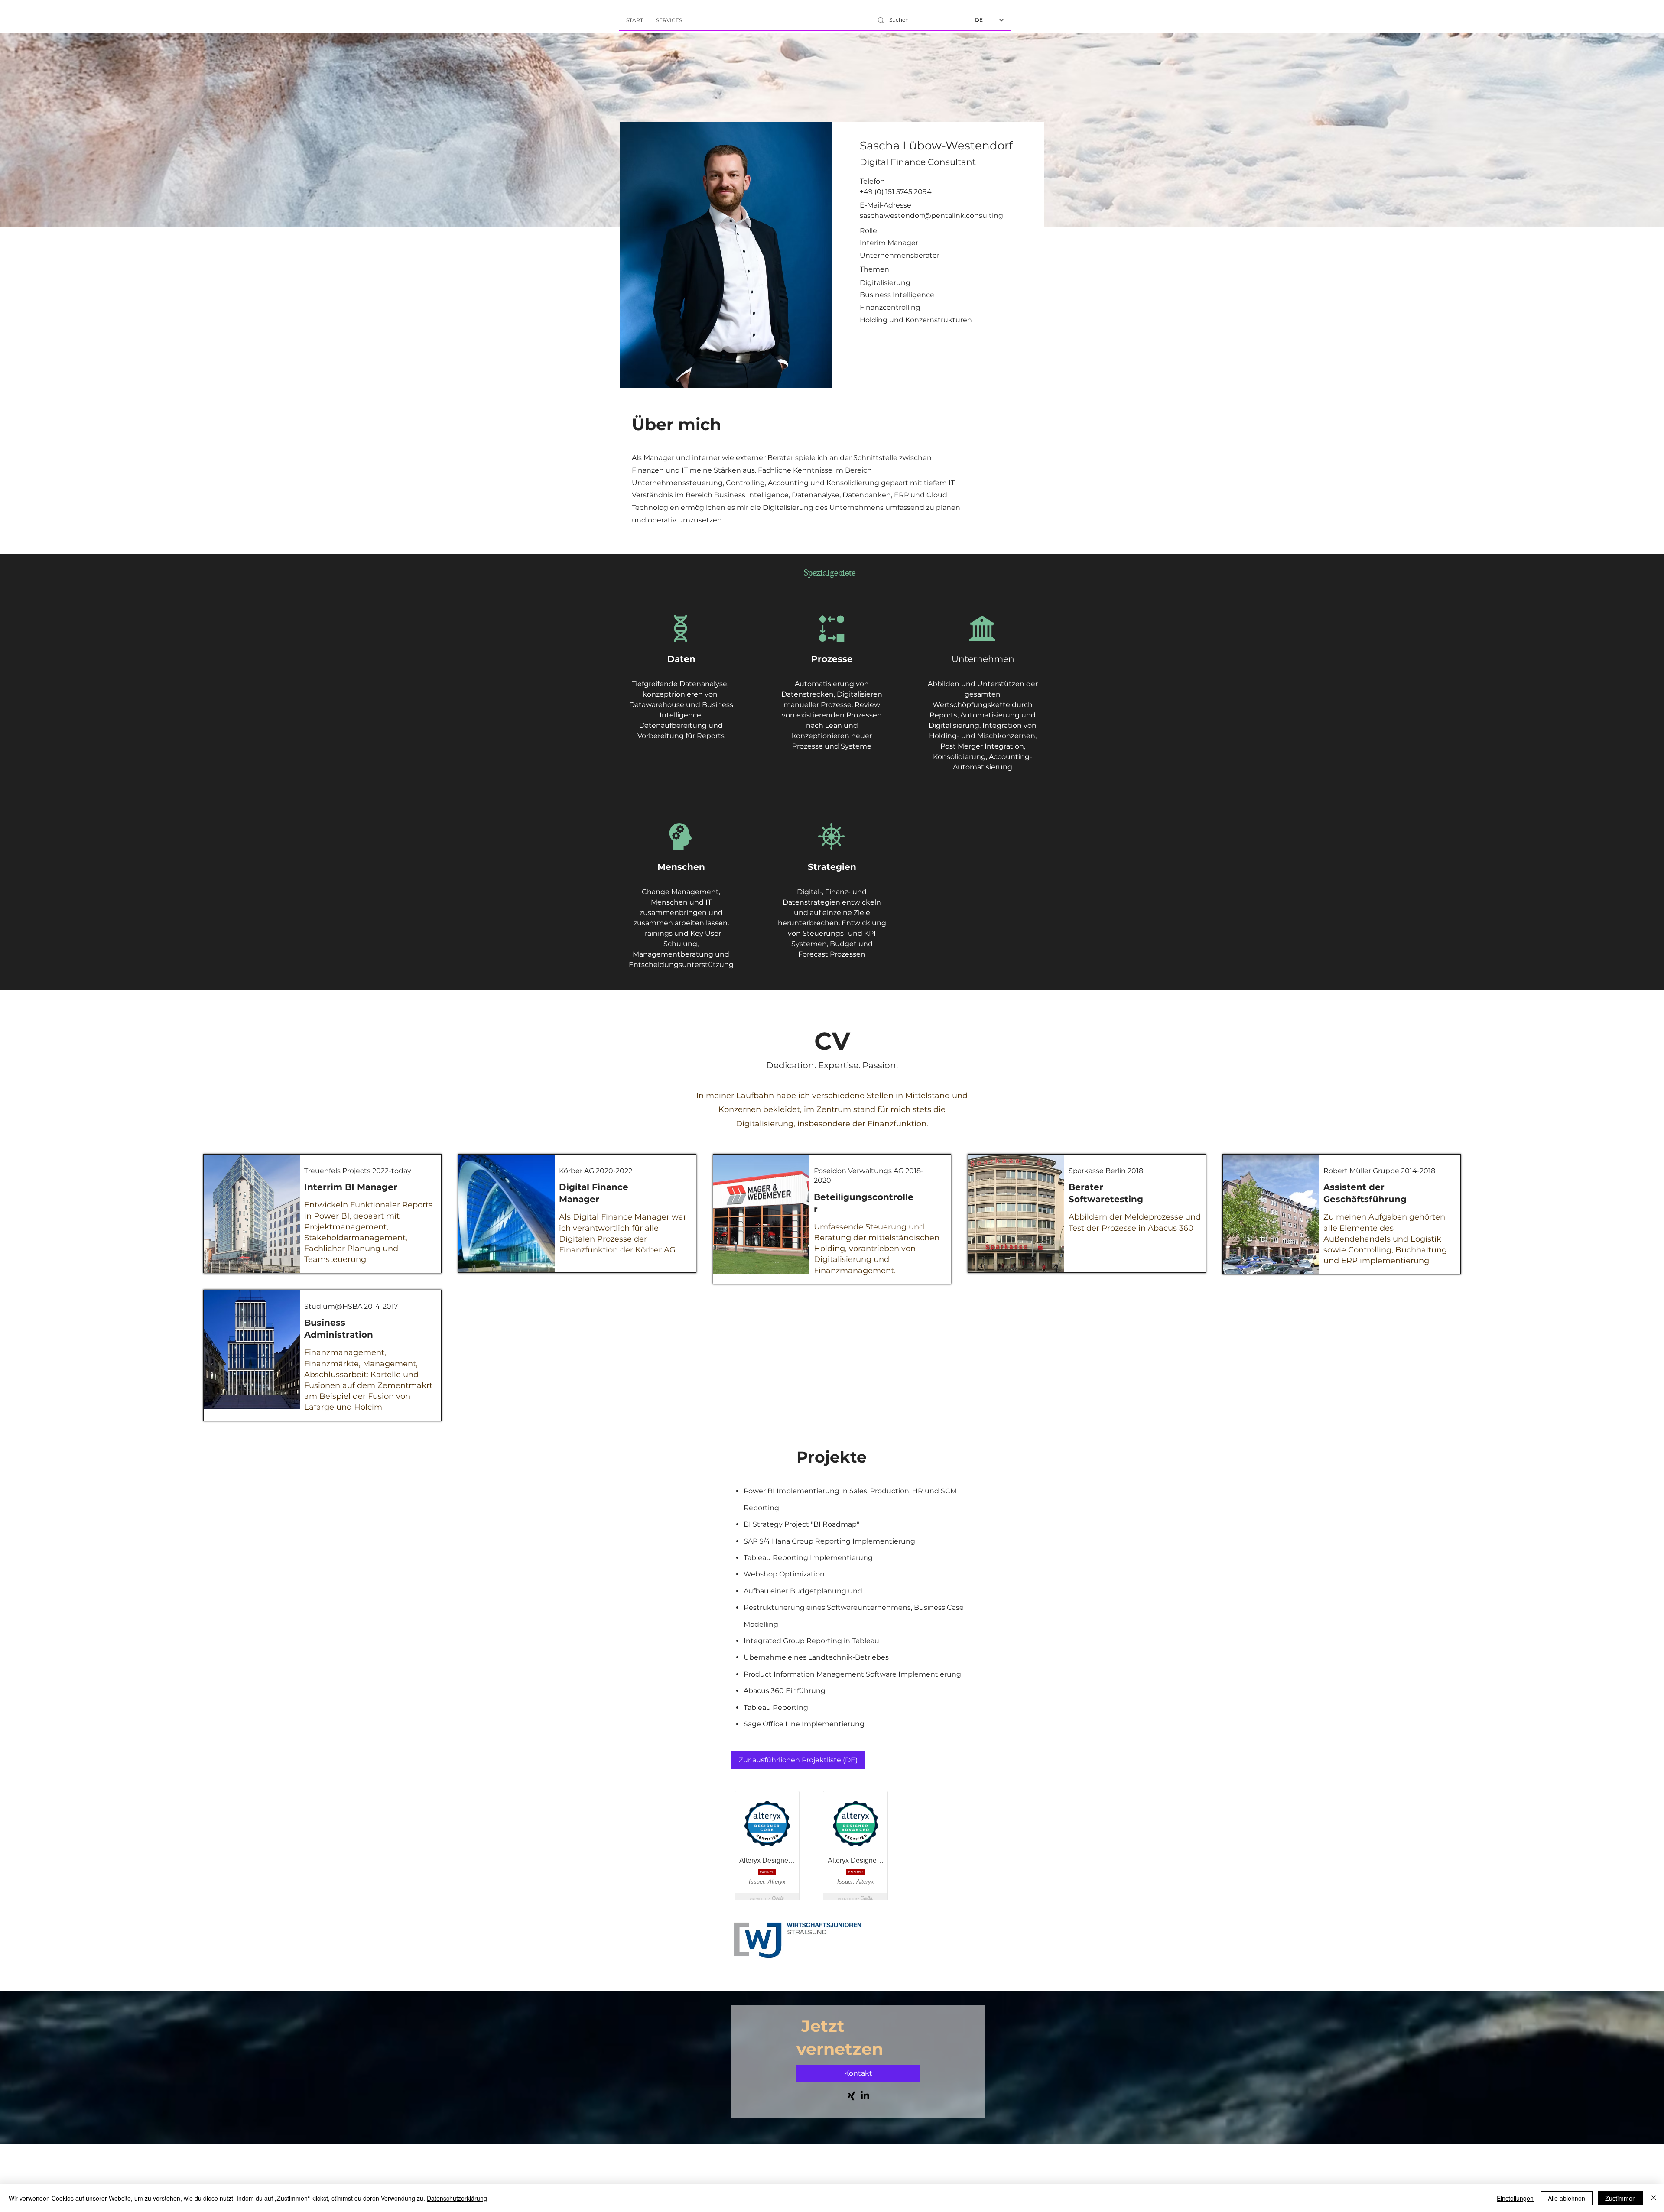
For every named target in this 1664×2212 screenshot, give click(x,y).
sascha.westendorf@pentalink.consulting (931, 216)
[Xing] (851, 2096)
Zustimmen (1620, 2198)
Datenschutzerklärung (457, 2198)
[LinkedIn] (865, 2096)
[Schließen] (1654, 2198)
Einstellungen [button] (1515, 2198)
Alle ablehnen (1566, 2198)
